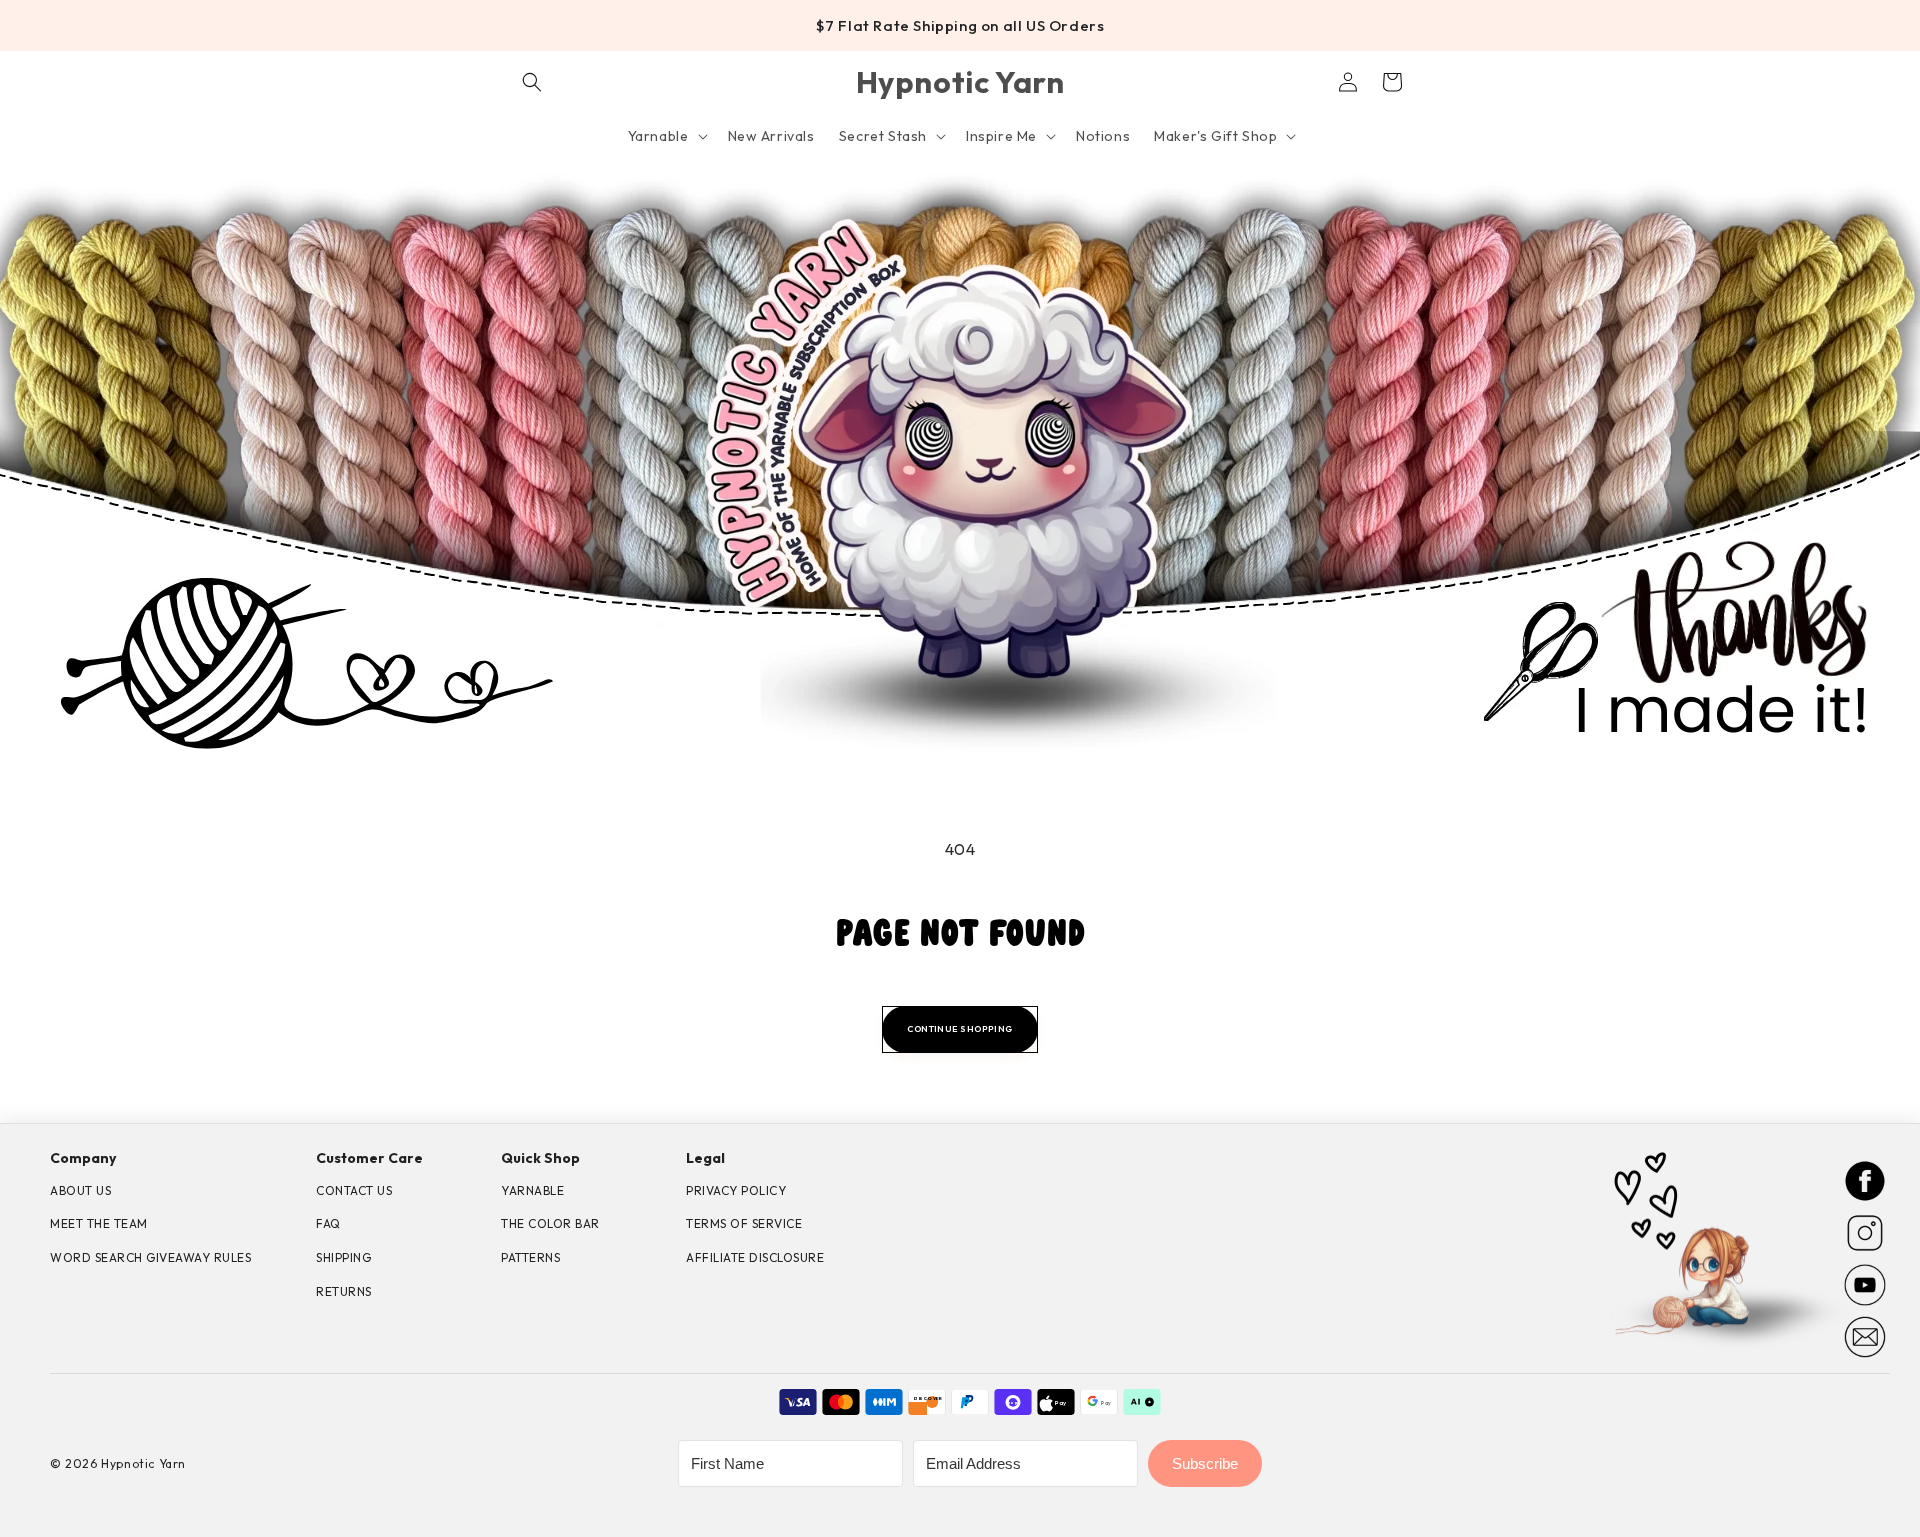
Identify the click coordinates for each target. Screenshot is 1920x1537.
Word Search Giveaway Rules (150, 1257)
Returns (344, 1291)
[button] (532, 82)
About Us (80, 1190)
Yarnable (532, 1190)
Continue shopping (959, 1028)
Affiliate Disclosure (755, 1257)
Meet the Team (99, 1223)
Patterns (530, 1257)
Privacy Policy (736, 1190)
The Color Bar (550, 1223)
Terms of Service (744, 1223)
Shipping (343, 1257)
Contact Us (354, 1190)
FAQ (328, 1223)
